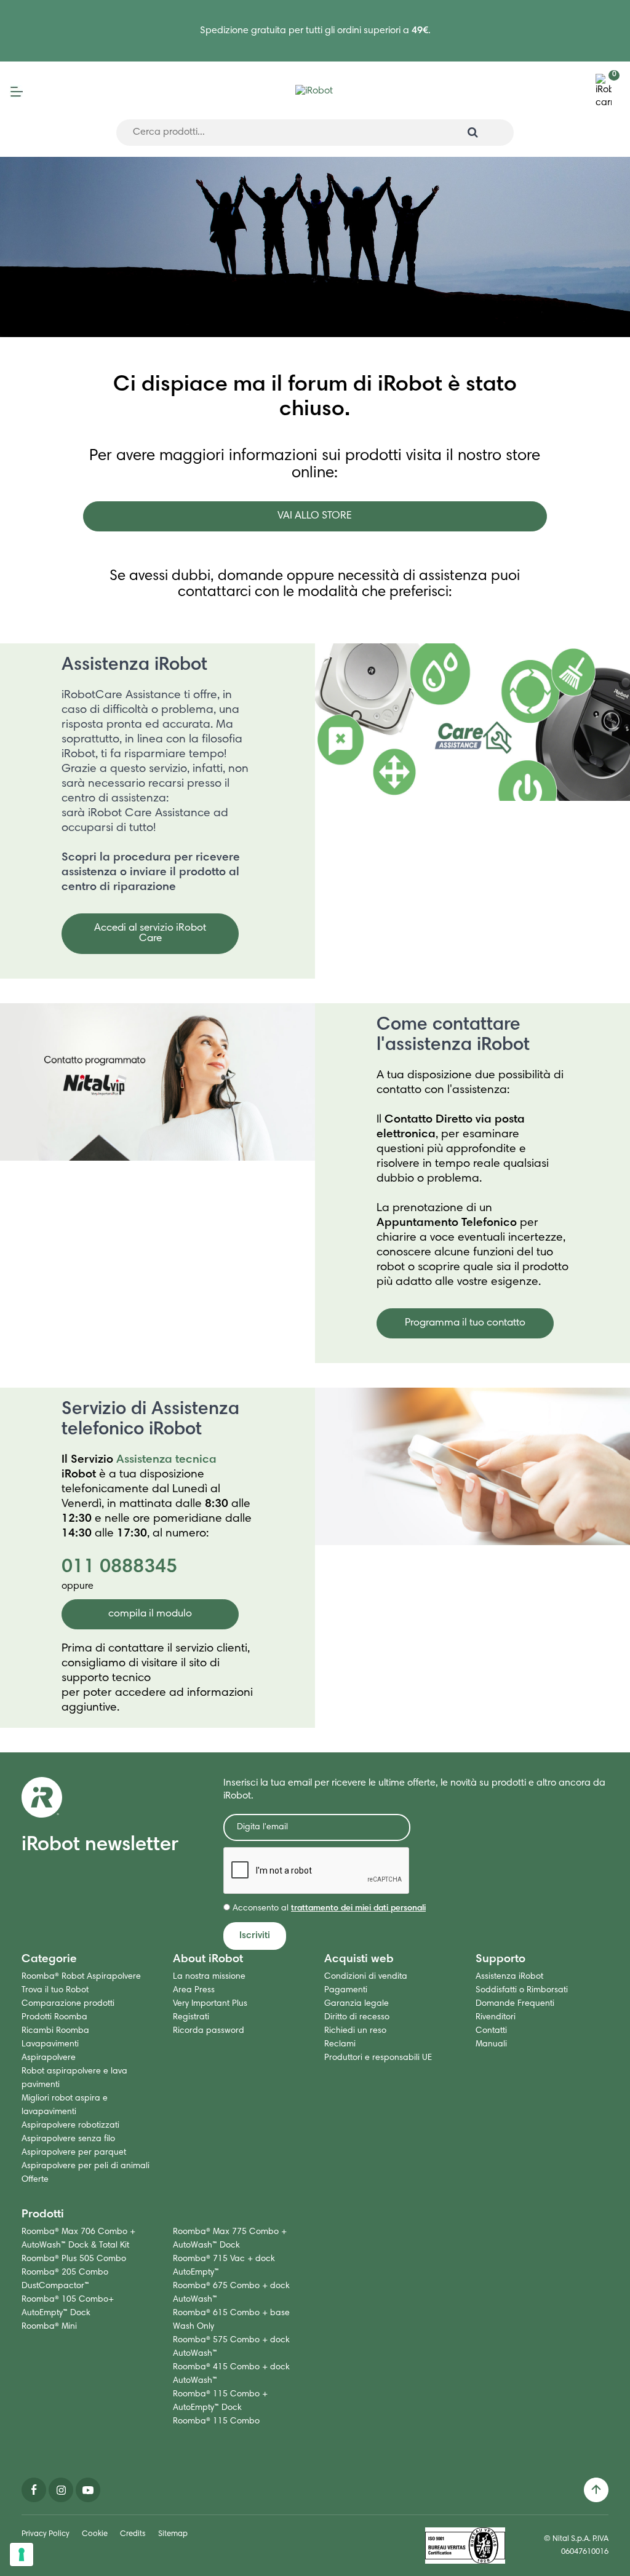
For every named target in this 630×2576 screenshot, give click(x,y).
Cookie (95, 2534)
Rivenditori (496, 2017)
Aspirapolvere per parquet (74, 2153)
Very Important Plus (210, 2004)
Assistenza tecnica (166, 1460)
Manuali (491, 2045)
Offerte (35, 2180)
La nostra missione (209, 1977)
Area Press (194, 1990)
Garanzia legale (357, 2004)
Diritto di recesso (357, 2017)
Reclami (340, 2045)
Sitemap (173, 2534)
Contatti (491, 2031)
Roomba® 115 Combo (216, 2422)
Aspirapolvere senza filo (68, 2139)
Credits (133, 2534)
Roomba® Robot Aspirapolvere (81, 1977)
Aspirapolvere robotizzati (70, 2126)
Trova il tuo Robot (55, 1990)
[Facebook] (34, 2490)
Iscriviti (255, 1936)
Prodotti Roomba (54, 2017)
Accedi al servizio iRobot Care (150, 934)
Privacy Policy (46, 2534)
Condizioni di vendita (366, 1977)
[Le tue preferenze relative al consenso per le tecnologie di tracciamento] (22, 2554)
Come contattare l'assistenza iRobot (453, 1036)
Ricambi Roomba (55, 2031)
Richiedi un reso (355, 2031)
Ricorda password (209, 2031)
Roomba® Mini (49, 2327)
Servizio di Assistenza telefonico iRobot (150, 1420)
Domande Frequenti (515, 2004)
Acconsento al (328, 1909)
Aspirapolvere (49, 2058)
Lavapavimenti (50, 2045)
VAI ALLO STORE (315, 516)
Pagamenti (346, 1990)
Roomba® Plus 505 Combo (74, 2259)
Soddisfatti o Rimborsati (522, 1990)
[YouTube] (88, 2490)
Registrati (191, 2017)
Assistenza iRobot (134, 666)
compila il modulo (150, 1614)
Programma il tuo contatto (465, 1323)
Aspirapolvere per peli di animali (86, 2166)
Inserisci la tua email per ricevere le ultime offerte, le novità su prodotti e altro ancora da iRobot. (414, 1790)
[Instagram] (61, 2490)
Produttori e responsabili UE (378, 2058)
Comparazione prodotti (68, 2004)
